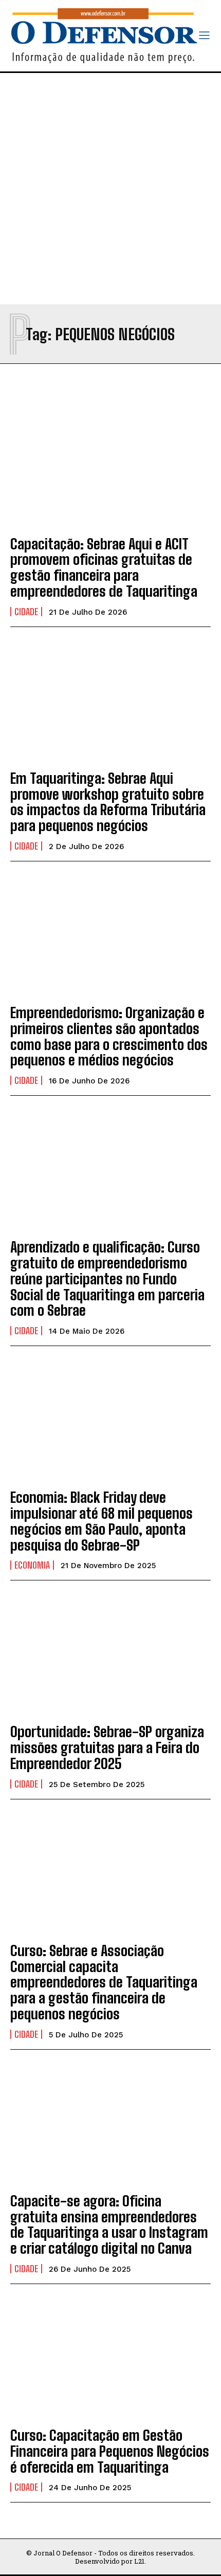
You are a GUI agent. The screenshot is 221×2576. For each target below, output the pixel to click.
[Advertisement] (110, 189)
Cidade (26, 612)
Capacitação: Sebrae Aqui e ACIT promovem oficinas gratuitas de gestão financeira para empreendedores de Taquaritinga (104, 567)
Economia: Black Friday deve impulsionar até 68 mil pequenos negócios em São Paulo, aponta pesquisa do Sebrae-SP (102, 1521)
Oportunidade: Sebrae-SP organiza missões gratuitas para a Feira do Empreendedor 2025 (107, 1747)
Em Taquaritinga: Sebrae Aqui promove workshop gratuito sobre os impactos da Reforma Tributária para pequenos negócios (108, 802)
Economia (32, 1565)
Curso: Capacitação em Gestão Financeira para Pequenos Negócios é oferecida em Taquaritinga (110, 2451)
